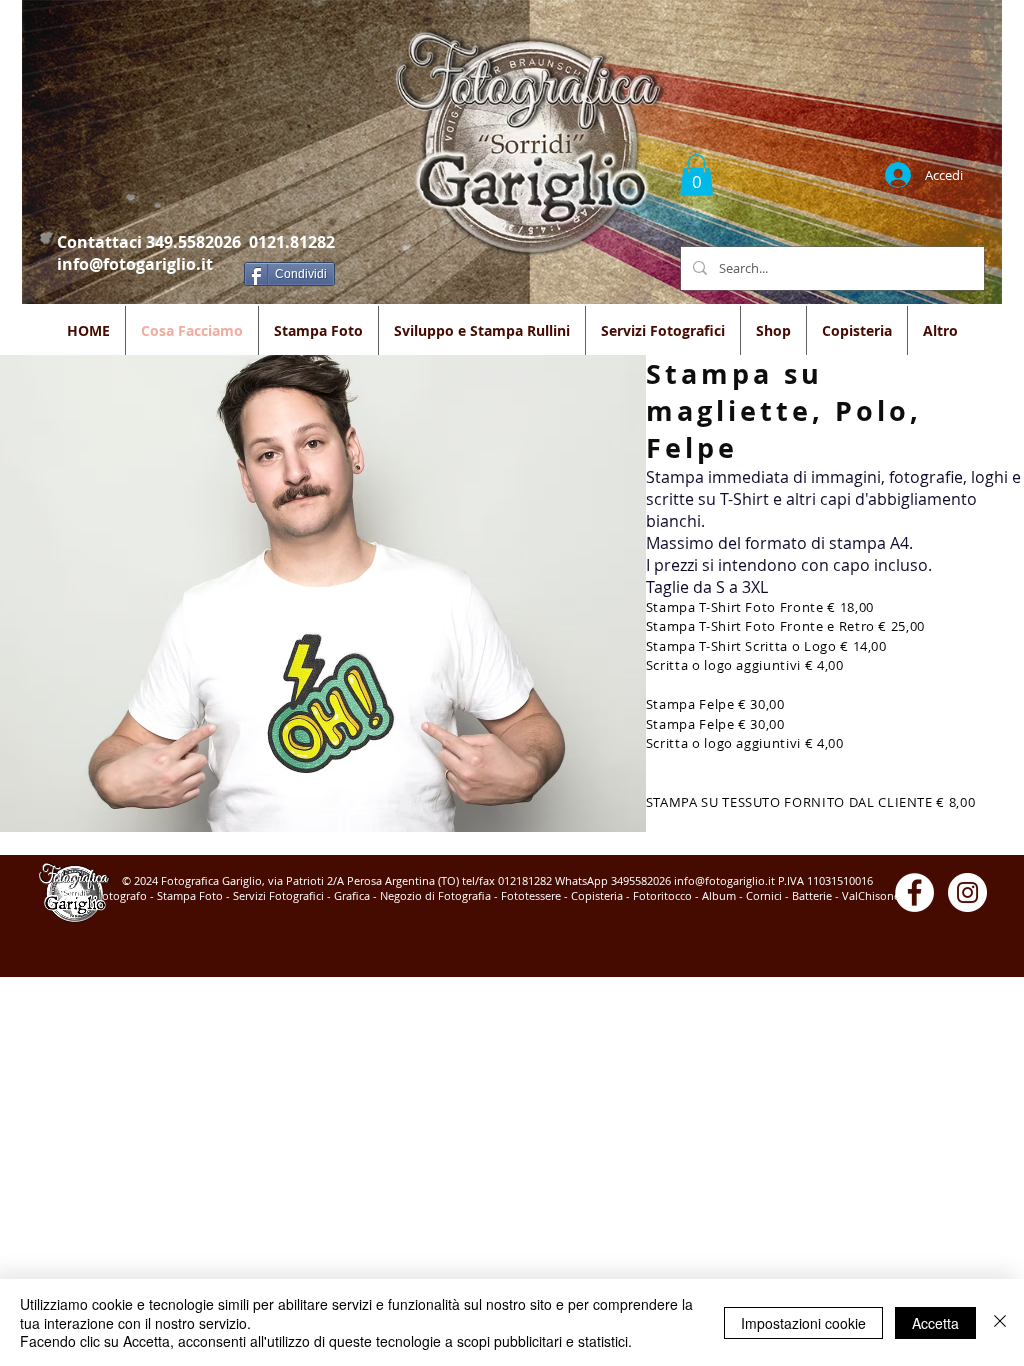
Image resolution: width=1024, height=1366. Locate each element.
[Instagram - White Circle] (967, 892)
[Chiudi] (1000, 1322)
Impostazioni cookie (803, 1323)
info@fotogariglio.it (135, 264)
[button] (696, 175)
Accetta (935, 1323)
